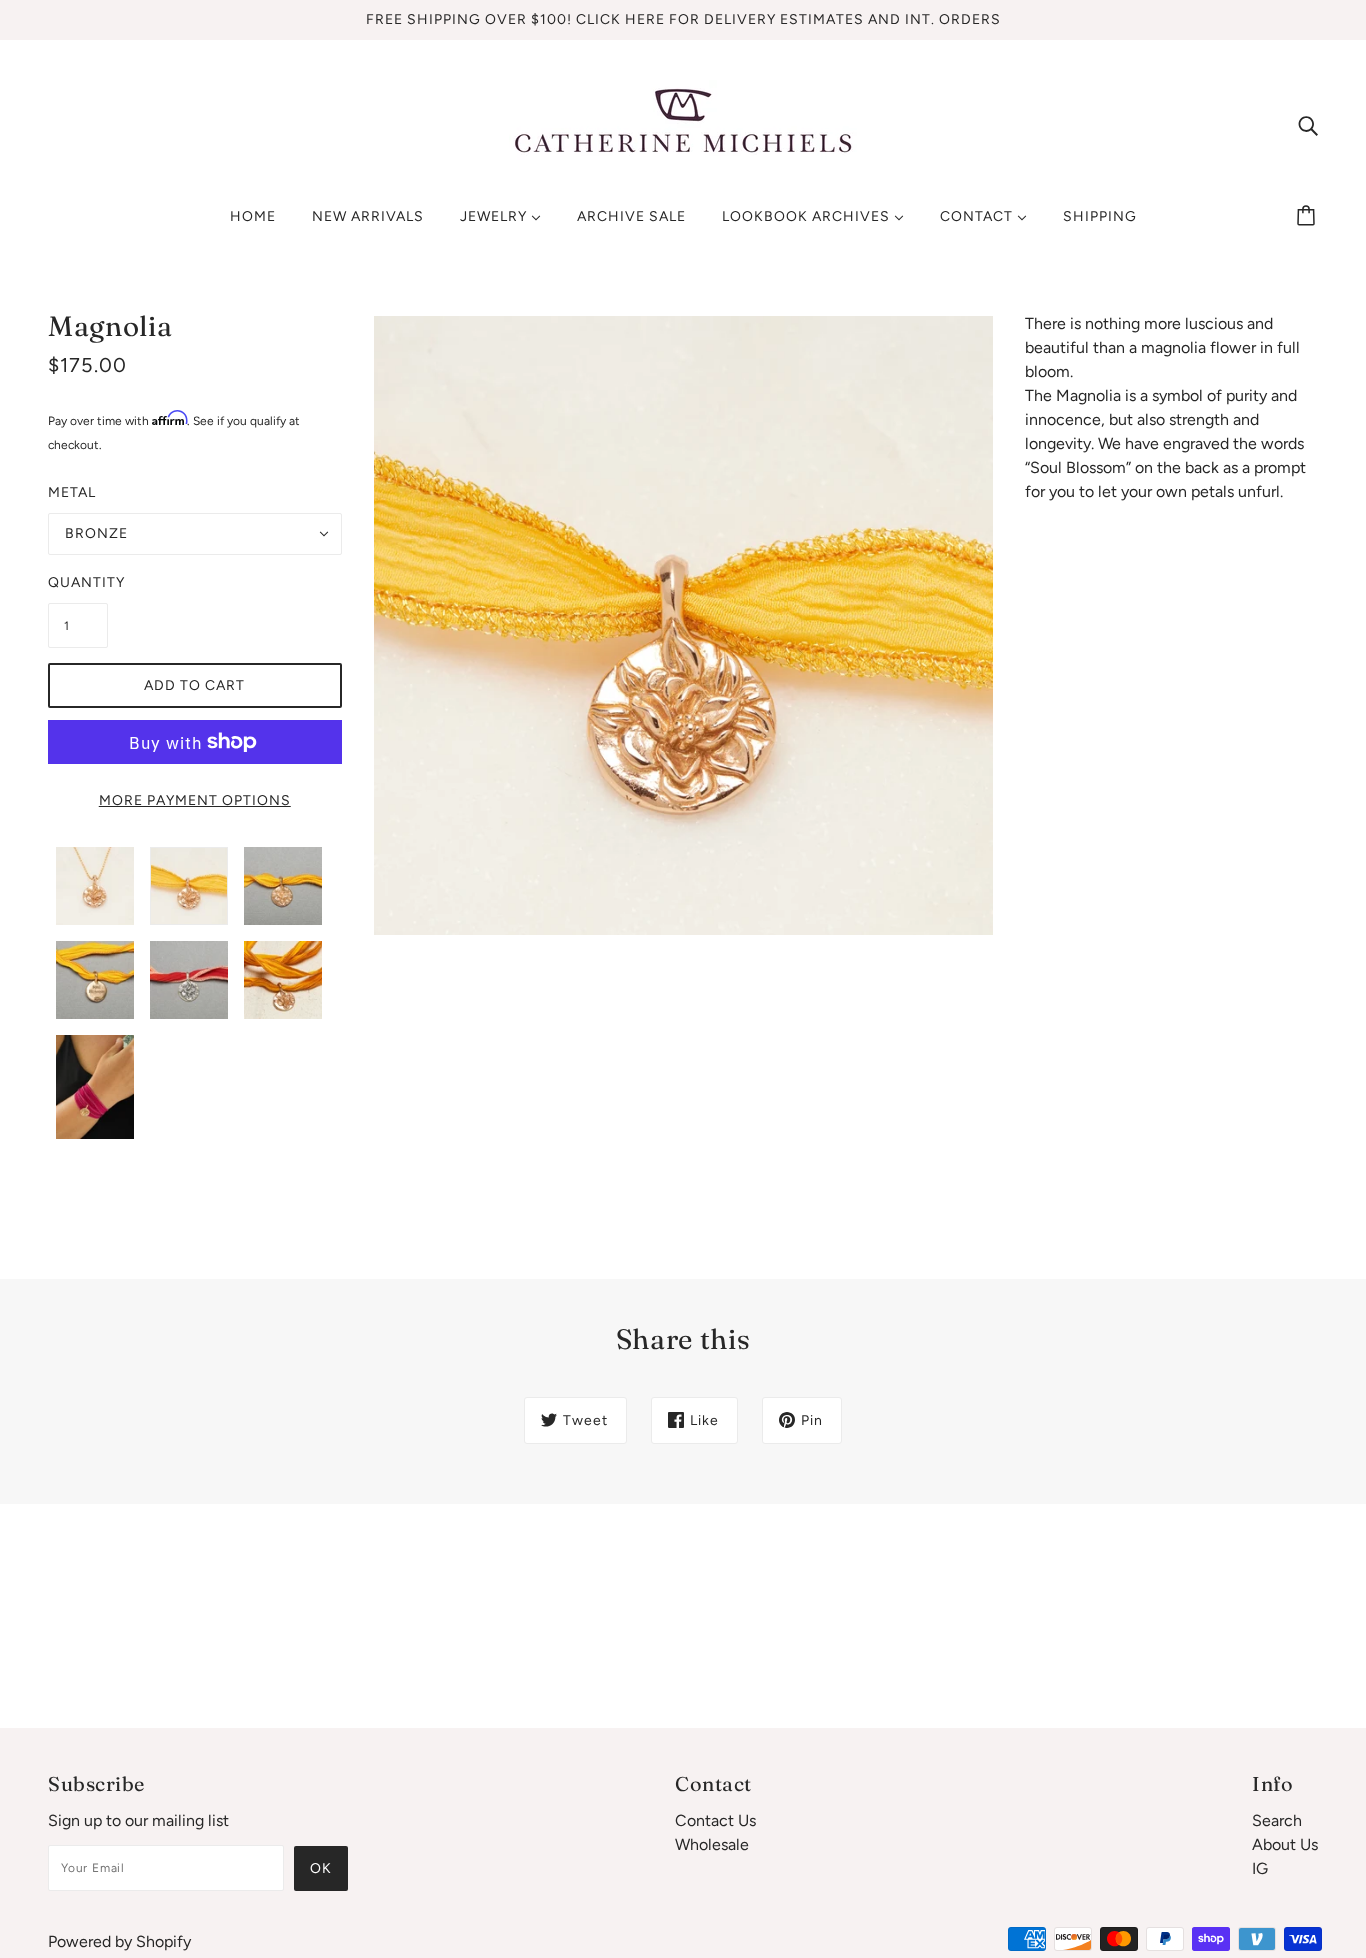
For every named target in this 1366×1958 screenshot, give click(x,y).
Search (1277, 1820)
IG (1260, 1868)
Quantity (78, 582)
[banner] (683, 123)
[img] (1308, 125)
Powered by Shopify (119, 1941)
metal (72, 492)
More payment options (195, 800)
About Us (1285, 1844)
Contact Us (715, 1820)
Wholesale (712, 1844)
